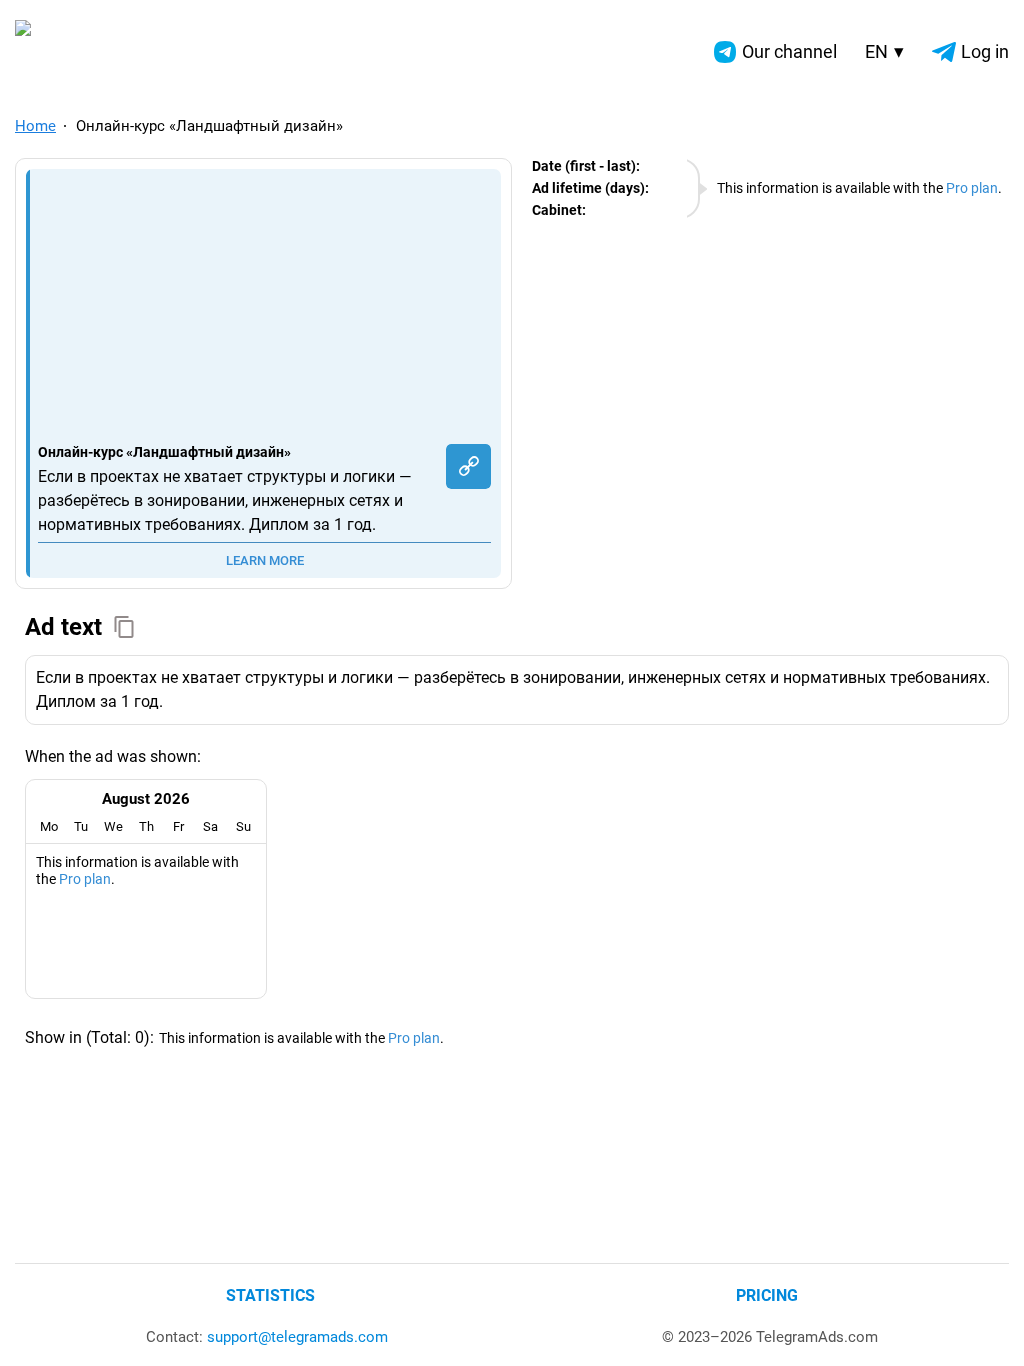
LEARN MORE (265, 560)
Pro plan (972, 188)
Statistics (270, 1295)
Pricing (767, 1295)
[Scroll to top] (986, 1328)
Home (35, 126)
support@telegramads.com (297, 1337)
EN (884, 51)
